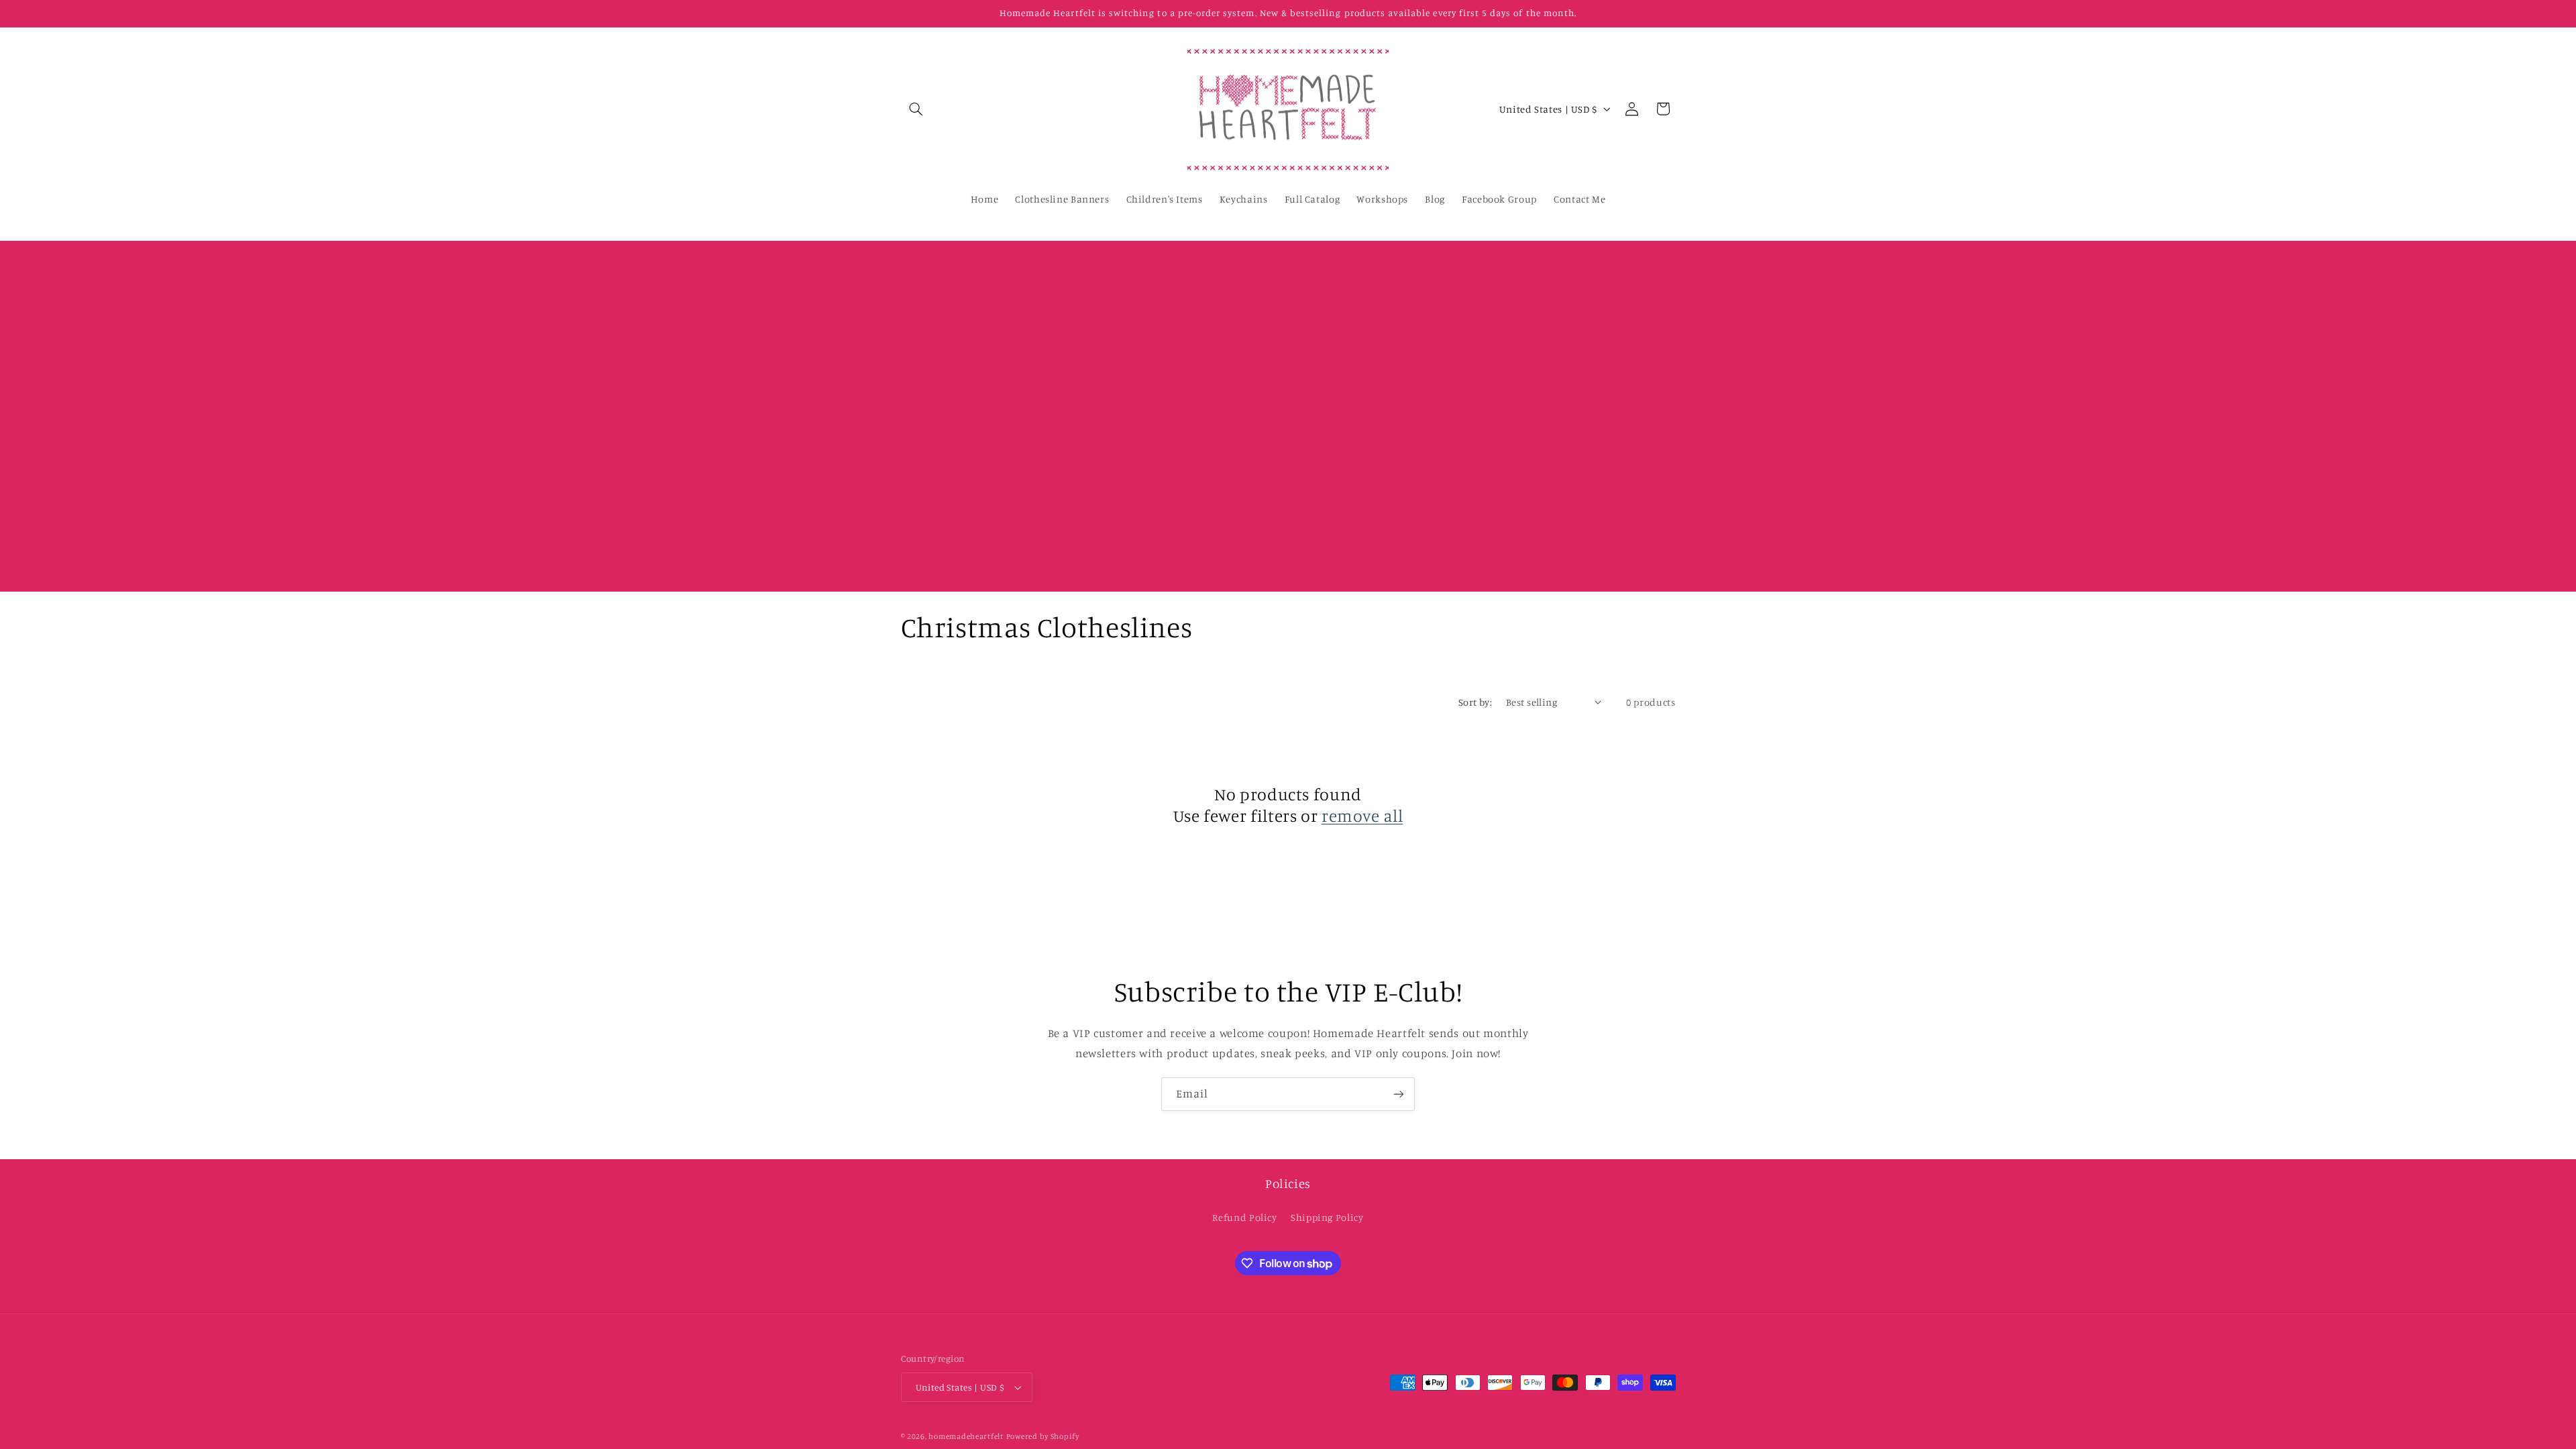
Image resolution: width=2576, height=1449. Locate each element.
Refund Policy (1244, 1217)
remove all (1362, 815)
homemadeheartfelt (966, 1436)
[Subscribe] (1399, 1094)
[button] (916, 109)
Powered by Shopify (1043, 1436)
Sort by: (1475, 702)
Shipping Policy (1327, 1217)
